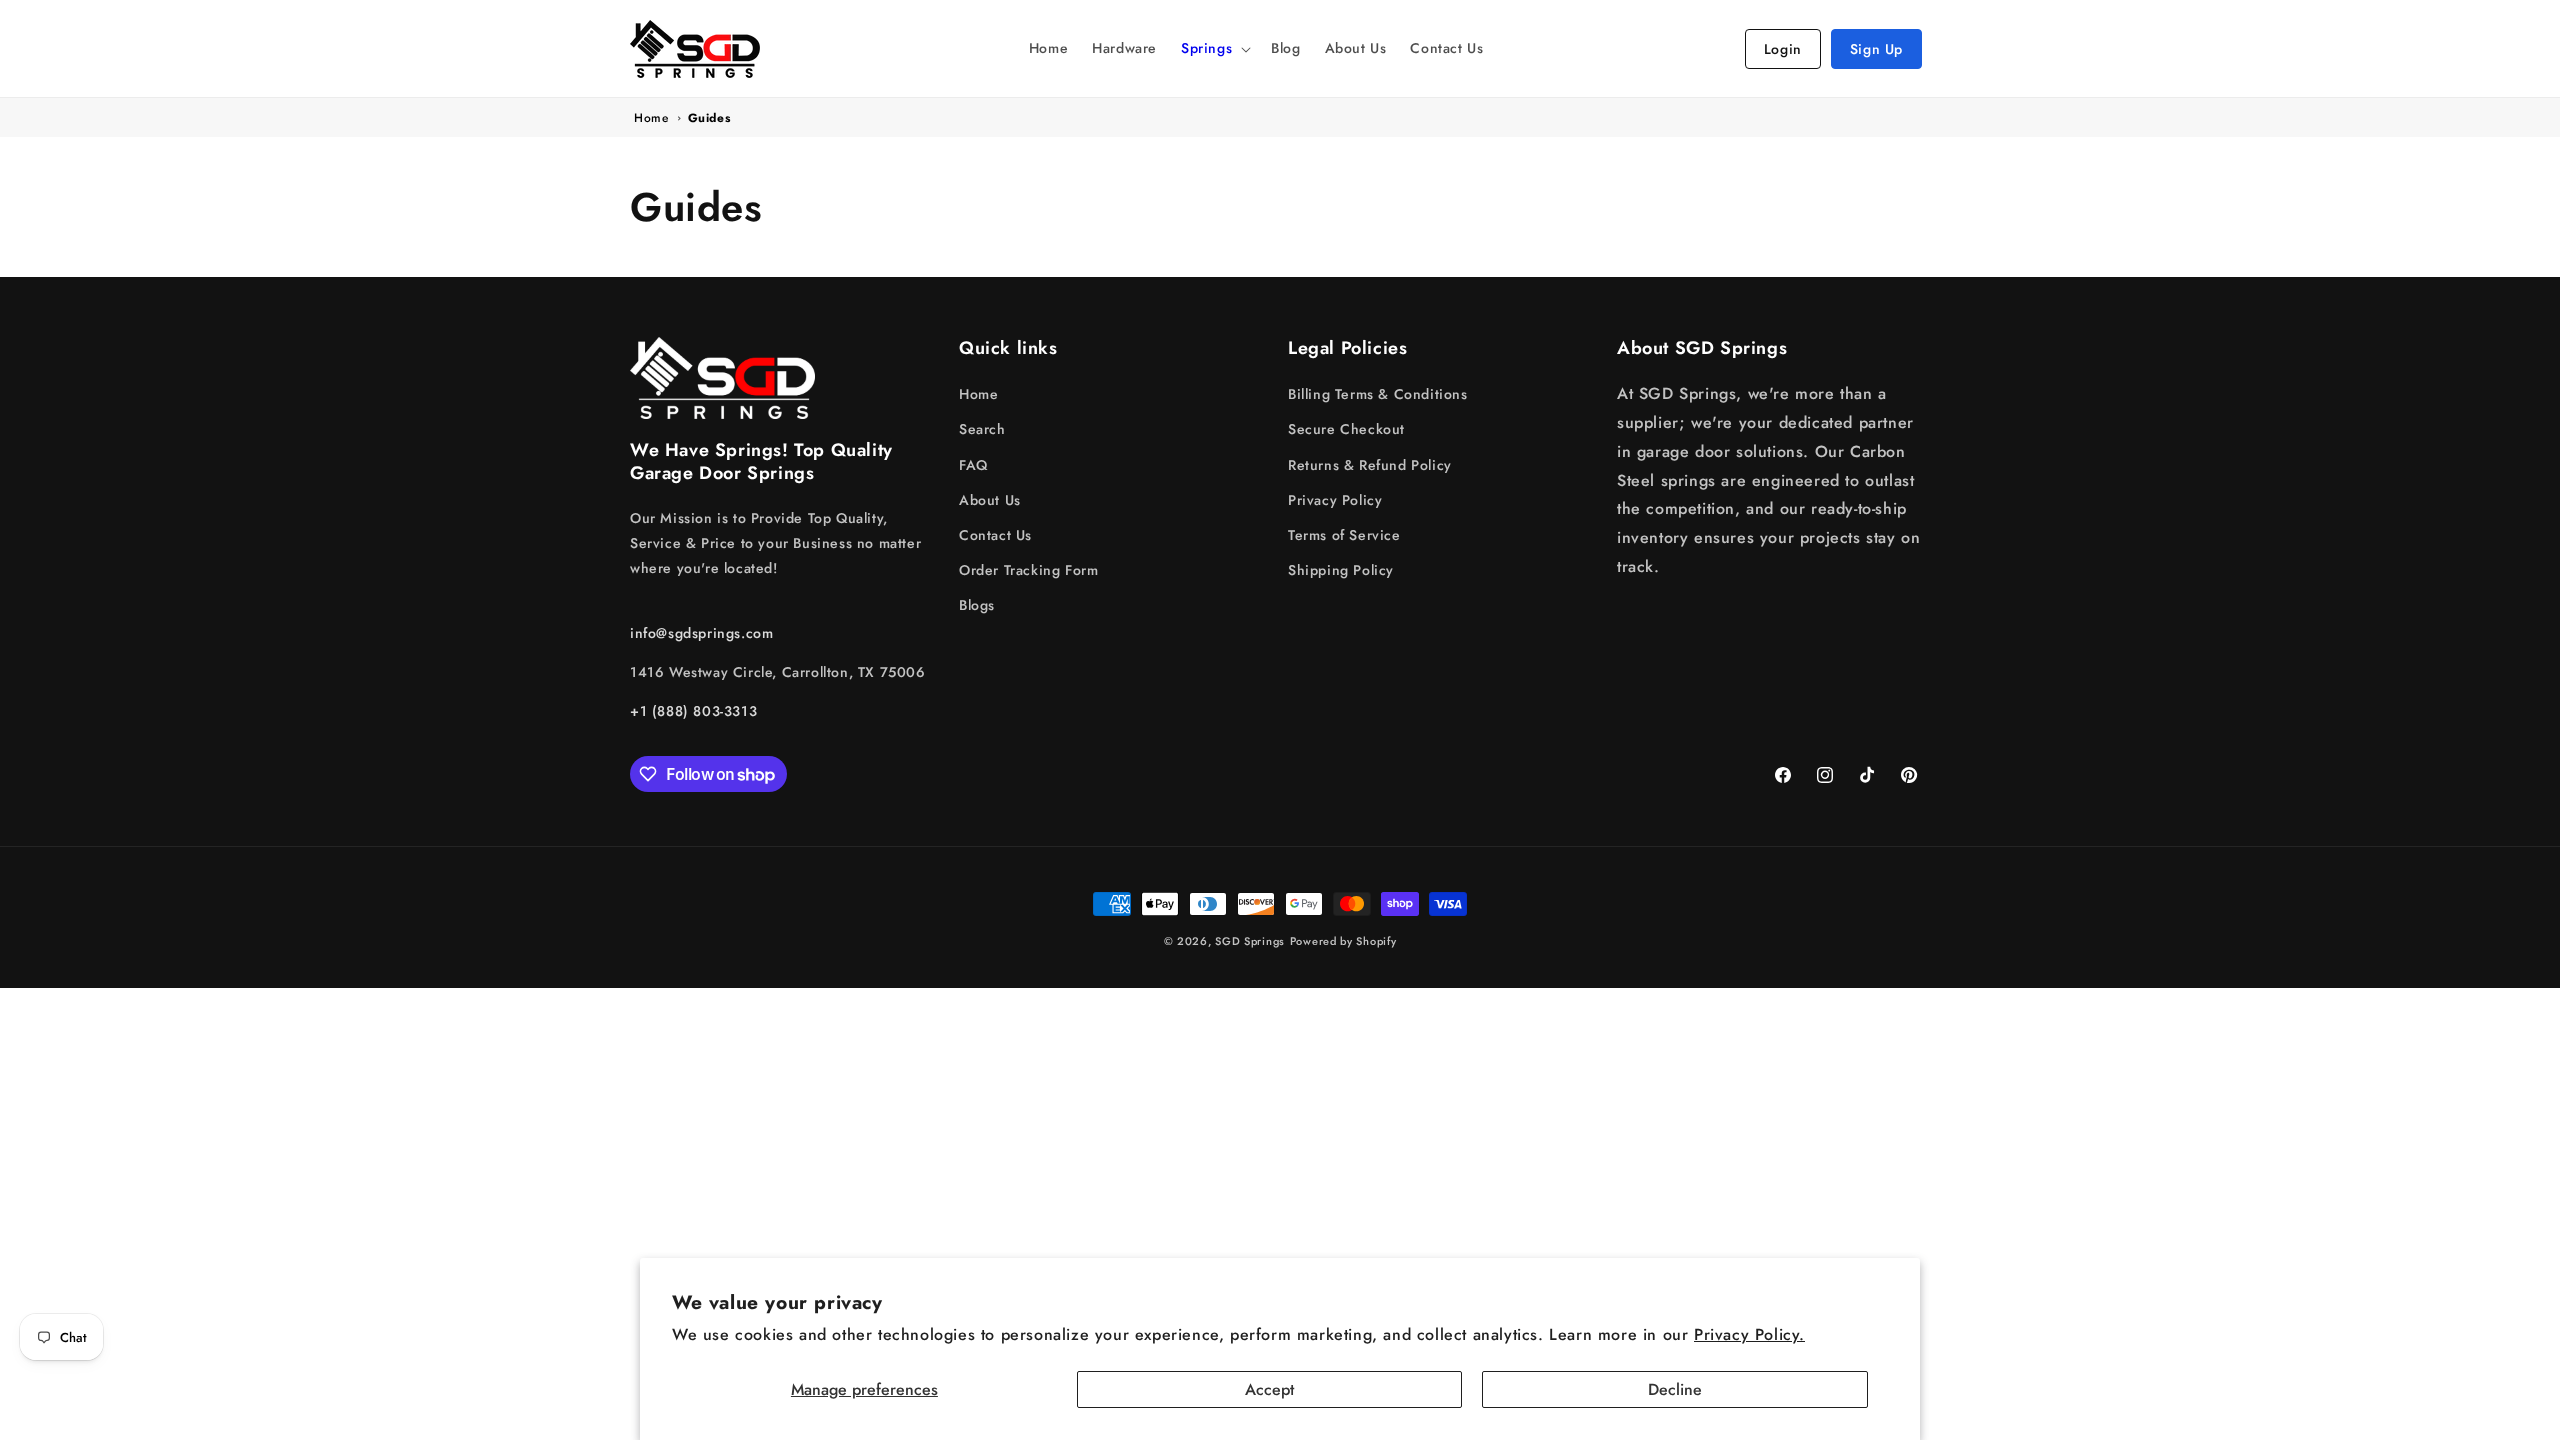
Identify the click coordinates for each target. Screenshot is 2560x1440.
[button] (1214, 48)
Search (982, 429)
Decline (1675, 1389)
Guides (709, 118)
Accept (1269, 1389)
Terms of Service (1344, 535)
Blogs (977, 605)
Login (1783, 49)
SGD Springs (1250, 941)
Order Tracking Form (1028, 570)
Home (651, 118)
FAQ (973, 465)
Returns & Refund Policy (1370, 465)
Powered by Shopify (1343, 941)
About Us (990, 500)
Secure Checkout (1346, 429)
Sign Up (1876, 49)
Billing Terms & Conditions (1378, 394)
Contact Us (995, 535)
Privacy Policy (1335, 500)
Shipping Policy (1341, 570)
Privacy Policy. (1749, 1334)
